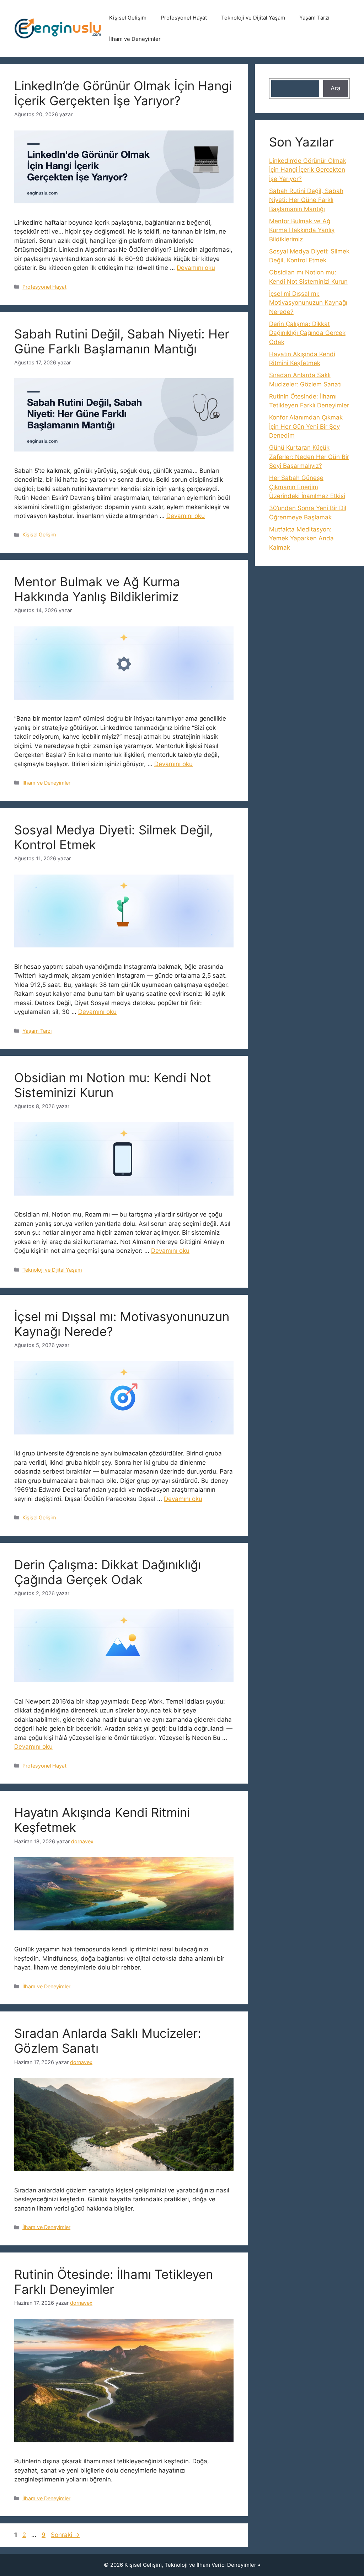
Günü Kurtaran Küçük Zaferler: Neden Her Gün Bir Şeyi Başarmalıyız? (309, 457)
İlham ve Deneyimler (135, 39)
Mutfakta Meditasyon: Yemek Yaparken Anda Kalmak (301, 538)
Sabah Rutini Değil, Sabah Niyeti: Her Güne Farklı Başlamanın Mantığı (122, 341)
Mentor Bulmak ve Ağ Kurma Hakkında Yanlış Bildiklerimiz (97, 589)
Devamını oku (196, 268)
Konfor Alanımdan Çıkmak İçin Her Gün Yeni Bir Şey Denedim (306, 426)
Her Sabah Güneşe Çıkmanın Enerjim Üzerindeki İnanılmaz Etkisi (307, 487)
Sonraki (65, 2535)
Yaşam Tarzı (314, 18)
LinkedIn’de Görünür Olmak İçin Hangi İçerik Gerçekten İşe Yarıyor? (123, 93)
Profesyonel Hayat (184, 18)
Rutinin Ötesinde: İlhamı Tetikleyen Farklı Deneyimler (114, 2282)
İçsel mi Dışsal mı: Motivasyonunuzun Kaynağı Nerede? (308, 303)
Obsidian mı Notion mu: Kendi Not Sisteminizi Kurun (113, 1085)
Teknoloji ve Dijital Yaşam (253, 18)
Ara (336, 88)
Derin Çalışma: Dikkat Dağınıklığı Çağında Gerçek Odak (108, 1572)
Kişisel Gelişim (128, 18)
